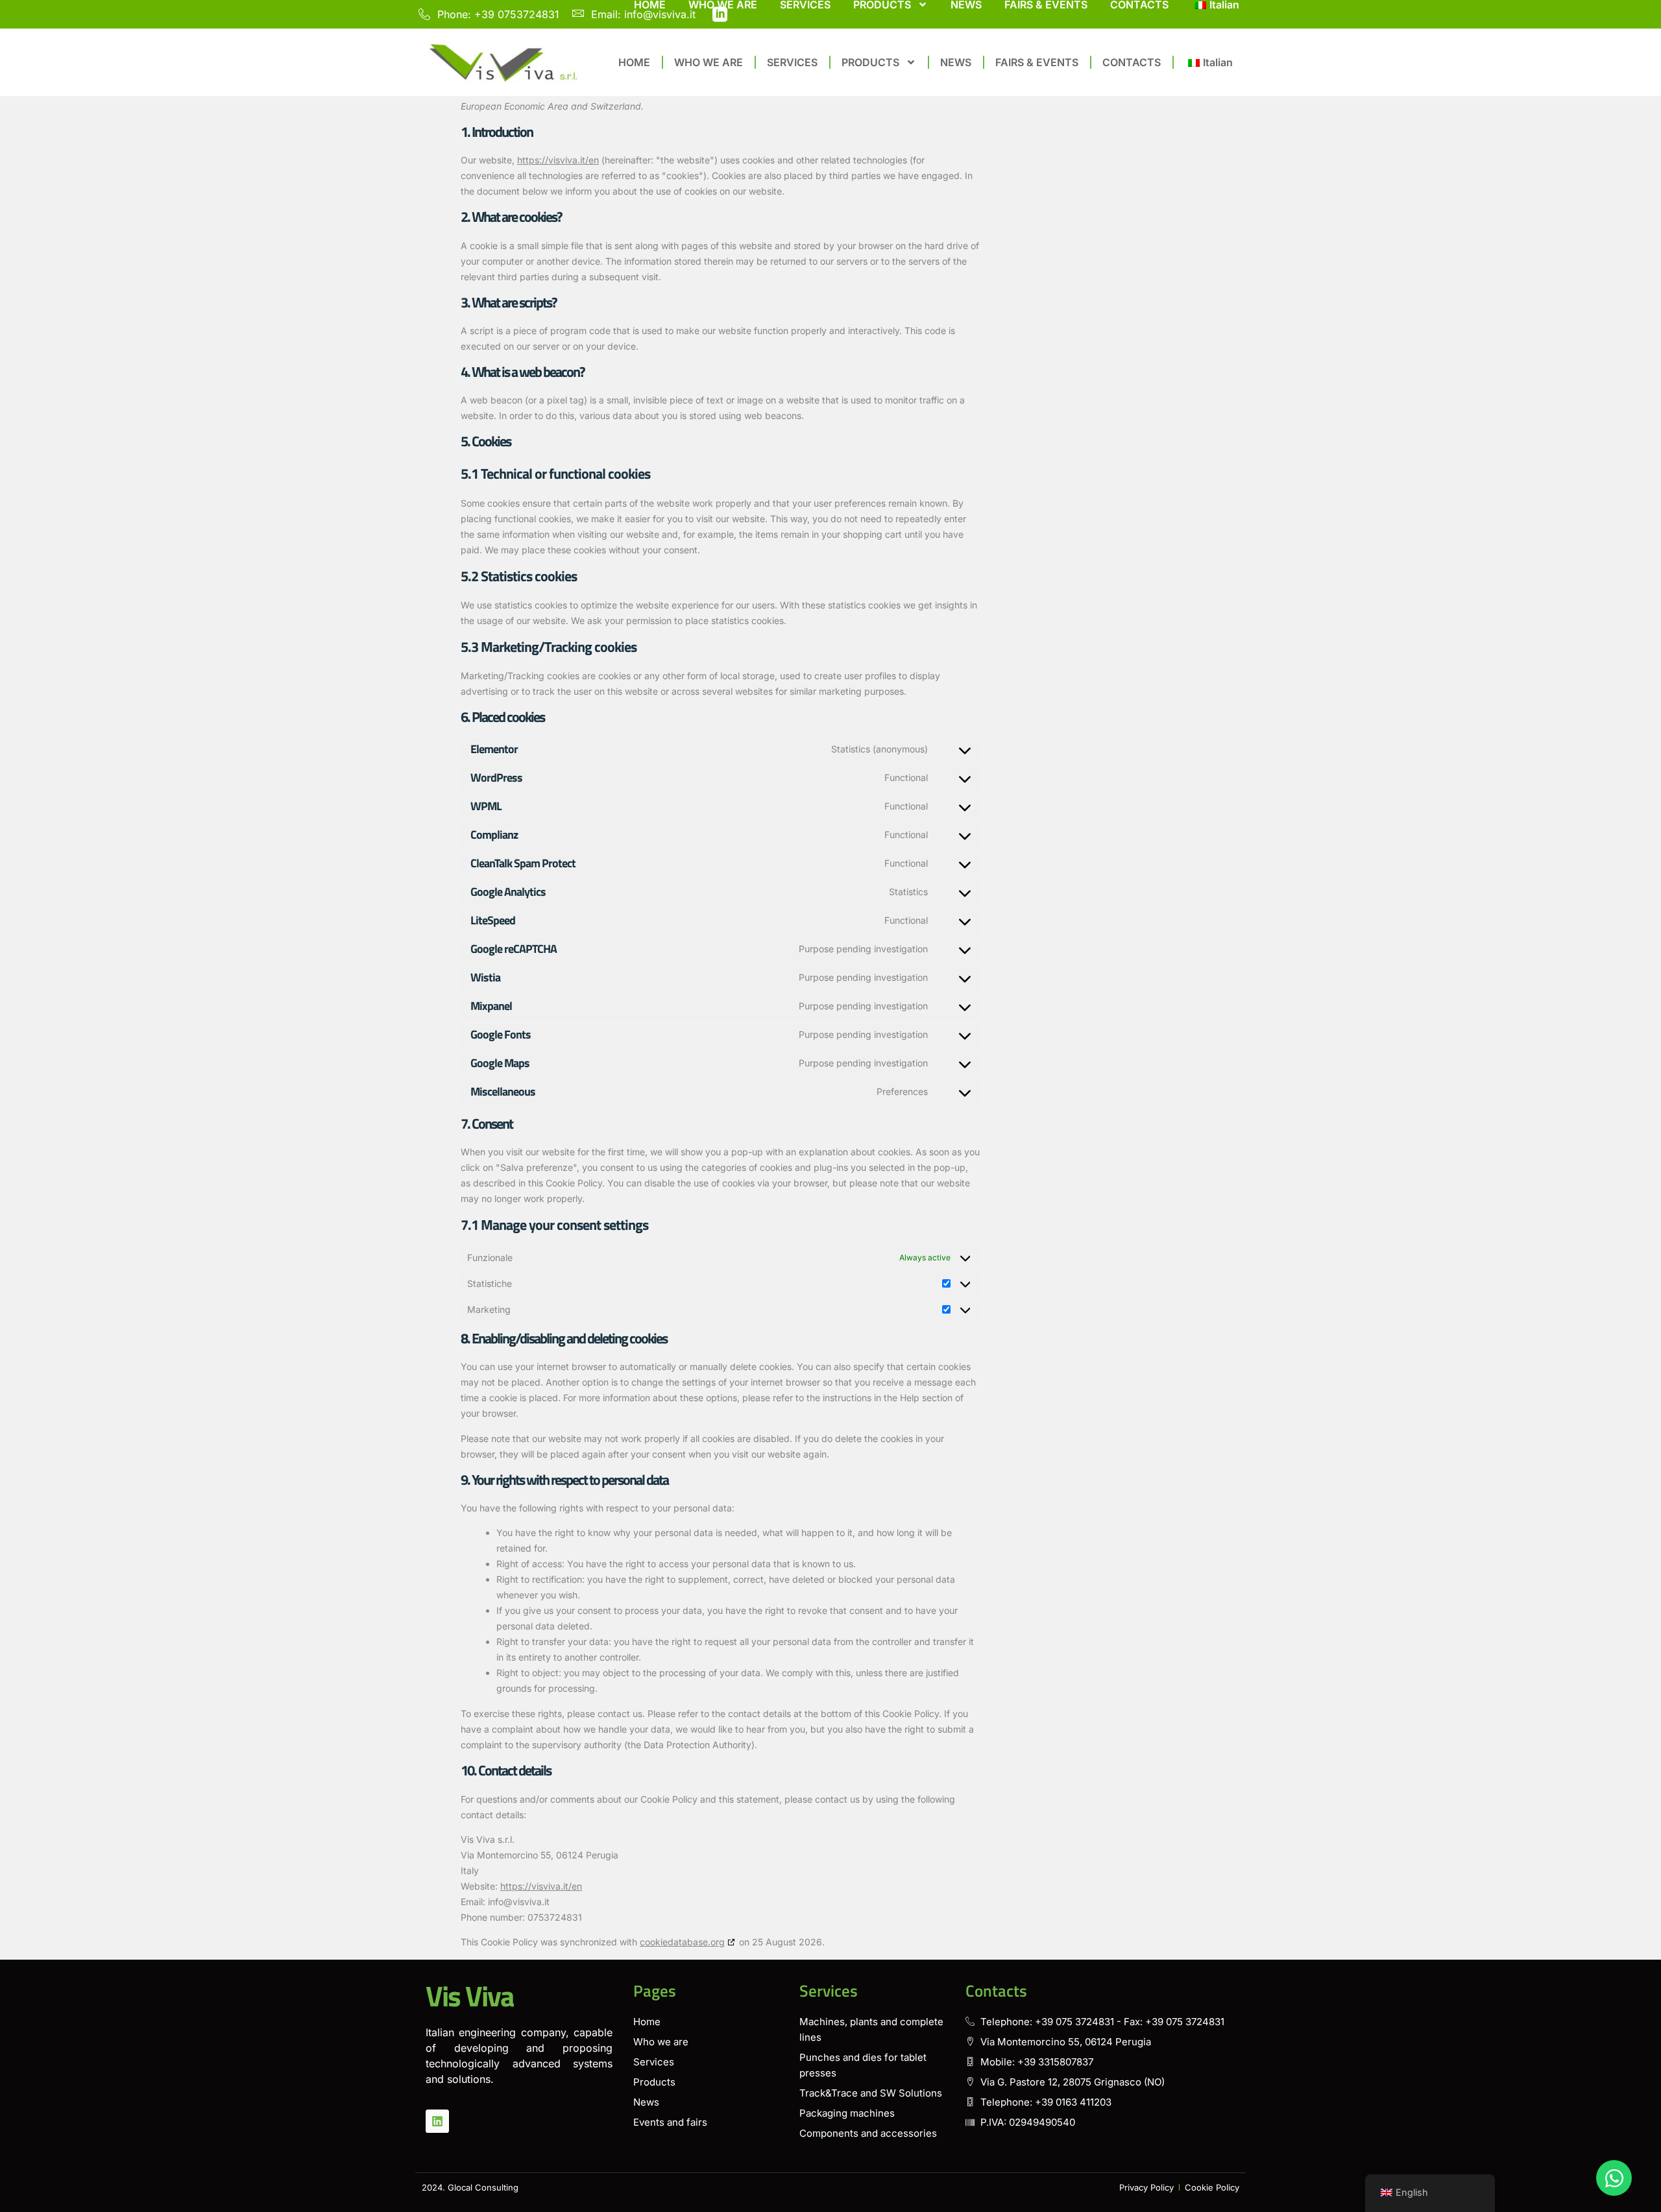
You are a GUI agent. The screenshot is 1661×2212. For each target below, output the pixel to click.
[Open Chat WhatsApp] (1614, 2178)
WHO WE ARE (709, 62)
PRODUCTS (870, 62)
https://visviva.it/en (558, 160)
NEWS (956, 62)
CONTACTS (1132, 62)
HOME (634, 62)
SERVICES (792, 62)
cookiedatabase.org (682, 1942)
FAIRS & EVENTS (1037, 62)
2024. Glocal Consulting (470, 2187)
